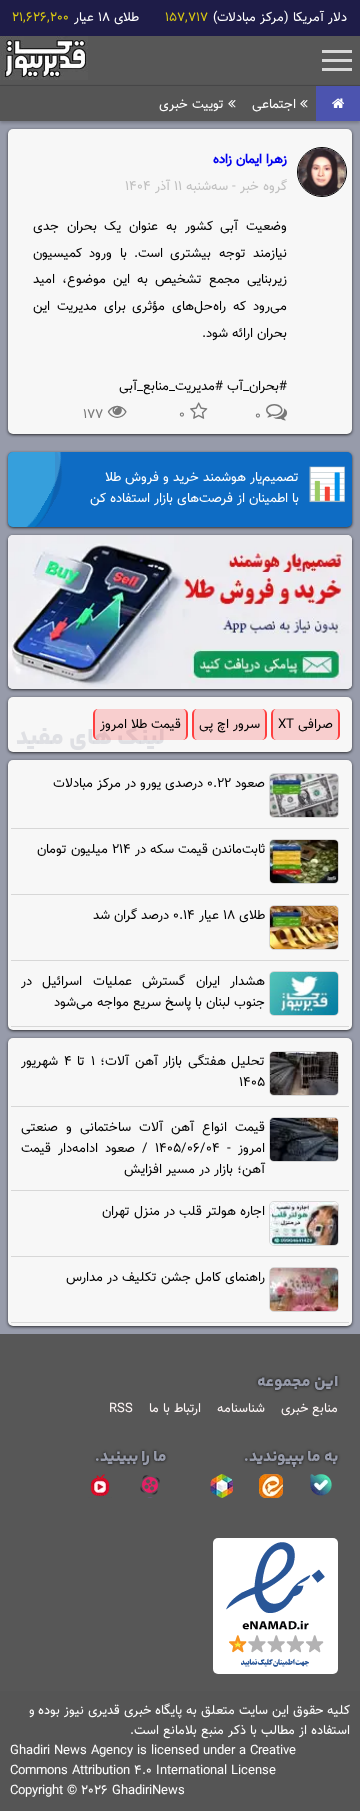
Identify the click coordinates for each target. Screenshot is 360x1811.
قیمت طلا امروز (140, 724)
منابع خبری (309, 1409)
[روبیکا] (221, 1486)
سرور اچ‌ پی (229, 724)
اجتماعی (276, 104)
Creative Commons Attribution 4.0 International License (153, 1761)
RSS (121, 1409)
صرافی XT (305, 724)
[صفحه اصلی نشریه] (338, 104)
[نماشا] (100, 1486)
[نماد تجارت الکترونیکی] (275, 1671)
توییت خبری (193, 104)
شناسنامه (241, 1409)
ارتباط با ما (175, 1409)
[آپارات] (150, 1486)
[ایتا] (271, 1486)
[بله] (321, 1486)
